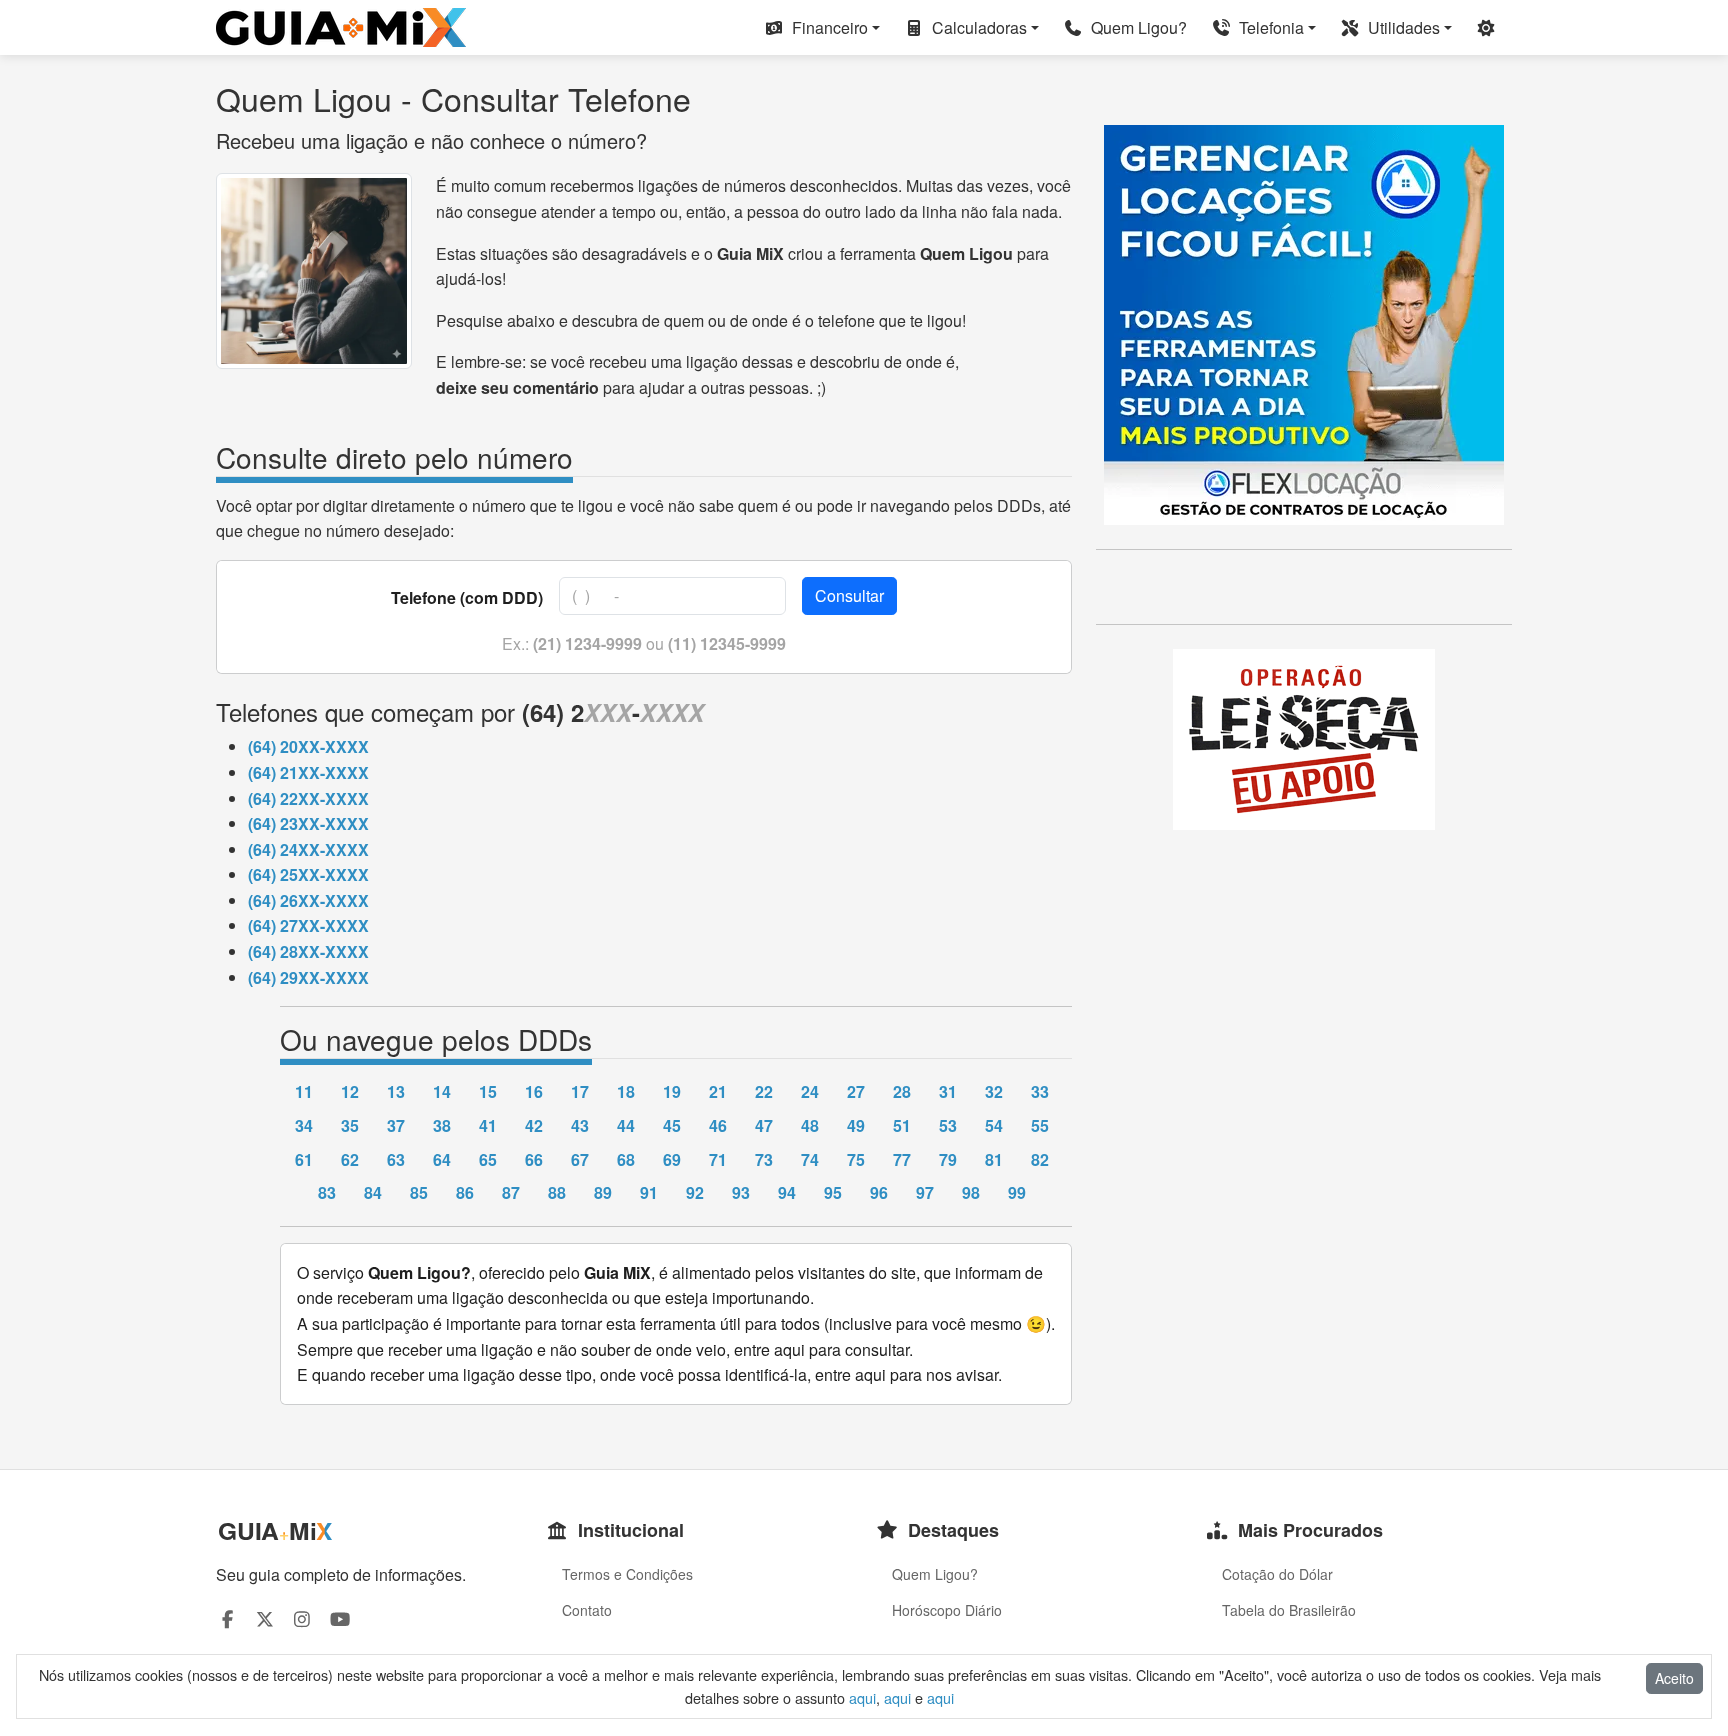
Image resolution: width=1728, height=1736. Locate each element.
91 (649, 1192)
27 (856, 1091)
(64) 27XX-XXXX (308, 925)
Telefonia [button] (1269, 27)
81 (994, 1159)
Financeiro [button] (828, 27)
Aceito (1674, 1678)
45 (672, 1125)
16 (534, 1091)
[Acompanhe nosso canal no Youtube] (340, 1618)
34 (304, 1125)
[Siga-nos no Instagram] (302, 1618)
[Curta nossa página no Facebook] (227, 1618)
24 (810, 1091)
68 (626, 1159)
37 (396, 1125)
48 (810, 1125)
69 (672, 1159)
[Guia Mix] (341, 27)
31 (948, 1091)
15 (488, 1091)
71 (718, 1159)
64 (442, 1159)
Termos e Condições (627, 1574)
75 (856, 1159)
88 (557, 1192)
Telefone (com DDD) (467, 597)
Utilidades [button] (1402, 27)
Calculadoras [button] (977, 27)
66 (534, 1159)
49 (856, 1125)
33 (1040, 1091)
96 (879, 1192)
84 (373, 1192)
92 (695, 1192)
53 (948, 1125)
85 (419, 1192)
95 (833, 1192)
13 (396, 1091)
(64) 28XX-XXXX (308, 951)
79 (948, 1159)
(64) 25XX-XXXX (308, 874)
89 (603, 1192)
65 (488, 1159)
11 (304, 1091)
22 (764, 1091)
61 (304, 1159)
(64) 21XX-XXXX (308, 772)
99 (1017, 1192)
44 (626, 1125)
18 (626, 1091)
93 (741, 1192)
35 (350, 1125)
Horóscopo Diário (947, 1610)
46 (718, 1125)
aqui (862, 1697)
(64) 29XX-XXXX (308, 977)
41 (488, 1125)
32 (994, 1091)
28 (902, 1091)
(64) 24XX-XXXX (308, 849)
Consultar (849, 595)
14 (442, 1091)
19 (672, 1091)
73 (764, 1159)
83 (327, 1192)
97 (925, 1192)
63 (396, 1159)
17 (580, 1091)
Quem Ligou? (1137, 27)
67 (580, 1159)
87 (511, 1192)
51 (902, 1125)
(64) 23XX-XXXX (308, 823)
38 (442, 1125)
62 (350, 1159)
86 (465, 1192)
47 (764, 1125)
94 (787, 1192)
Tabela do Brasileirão (1289, 1610)
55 (1040, 1125)
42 (534, 1125)
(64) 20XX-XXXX (308, 746)
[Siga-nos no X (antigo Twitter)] (265, 1618)
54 (994, 1125)
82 (1040, 1159)
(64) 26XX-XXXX (308, 900)
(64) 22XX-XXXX (308, 798)
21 (718, 1091)
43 (580, 1125)
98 (971, 1192)
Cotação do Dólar (1277, 1574)
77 (902, 1159)
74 (810, 1159)
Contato (587, 1610)
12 (350, 1091)
